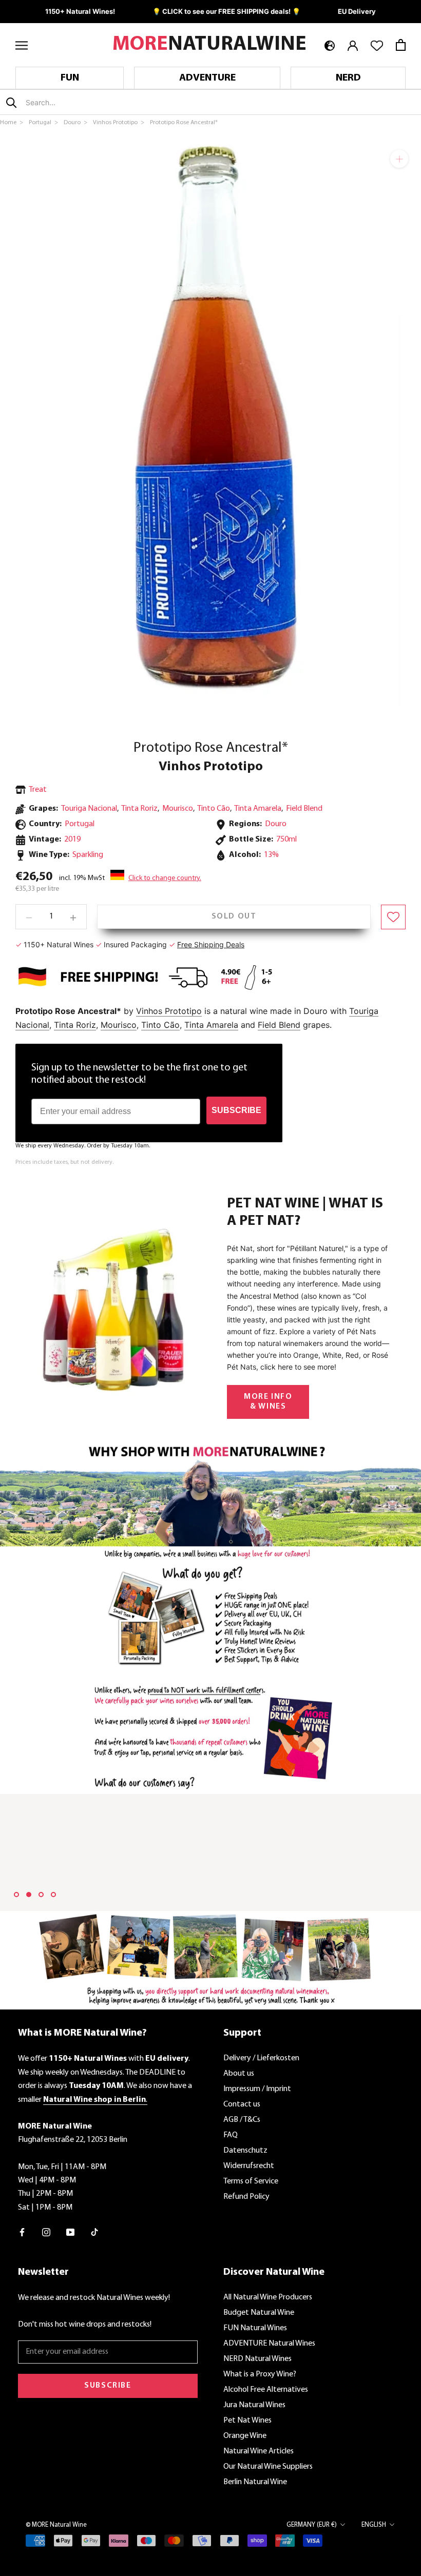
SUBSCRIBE (236, 1110)
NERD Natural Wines (257, 2359)
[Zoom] (399, 159)
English (374, 2525)
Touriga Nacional (89, 809)
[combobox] (86, 102)
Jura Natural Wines (254, 2405)
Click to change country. (165, 878)
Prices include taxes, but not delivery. (64, 1162)
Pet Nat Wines (247, 2421)
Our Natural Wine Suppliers (268, 2467)
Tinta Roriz (139, 809)
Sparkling (88, 855)
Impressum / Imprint (257, 2089)
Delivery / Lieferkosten (261, 2058)
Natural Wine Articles (259, 2451)
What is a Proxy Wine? (260, 2374)
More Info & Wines (268, 1402)
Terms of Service (251, 2181)
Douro (276, 824)
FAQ (231, 2135)
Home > (12, 123)
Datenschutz (245, 2151)
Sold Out (234, 916)
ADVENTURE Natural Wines (269, 2344)
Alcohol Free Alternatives (266, 2390)
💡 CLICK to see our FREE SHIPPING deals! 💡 (226, 11)
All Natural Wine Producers (268, 2297)
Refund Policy (246, 2197)
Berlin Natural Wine (255, 2482)
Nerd (348, 78)
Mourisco (178, 809)
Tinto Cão (214, 809)
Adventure (207, 78)
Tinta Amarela (258, 809)
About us (239, 2074)
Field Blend (304, 809)
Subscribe (108, 2386)
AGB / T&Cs (242, 2120)
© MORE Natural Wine (56, 2525)
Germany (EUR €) (312, 2525)
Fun (70, 78)
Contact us (242, 2104)
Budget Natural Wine (259, 2313)
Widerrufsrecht (249, 2166)
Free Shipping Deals (211, 944)
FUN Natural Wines (255, 2328)
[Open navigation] (22, 45)
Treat (38, 790)
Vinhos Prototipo (211, 767)
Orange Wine (245, 2436)
